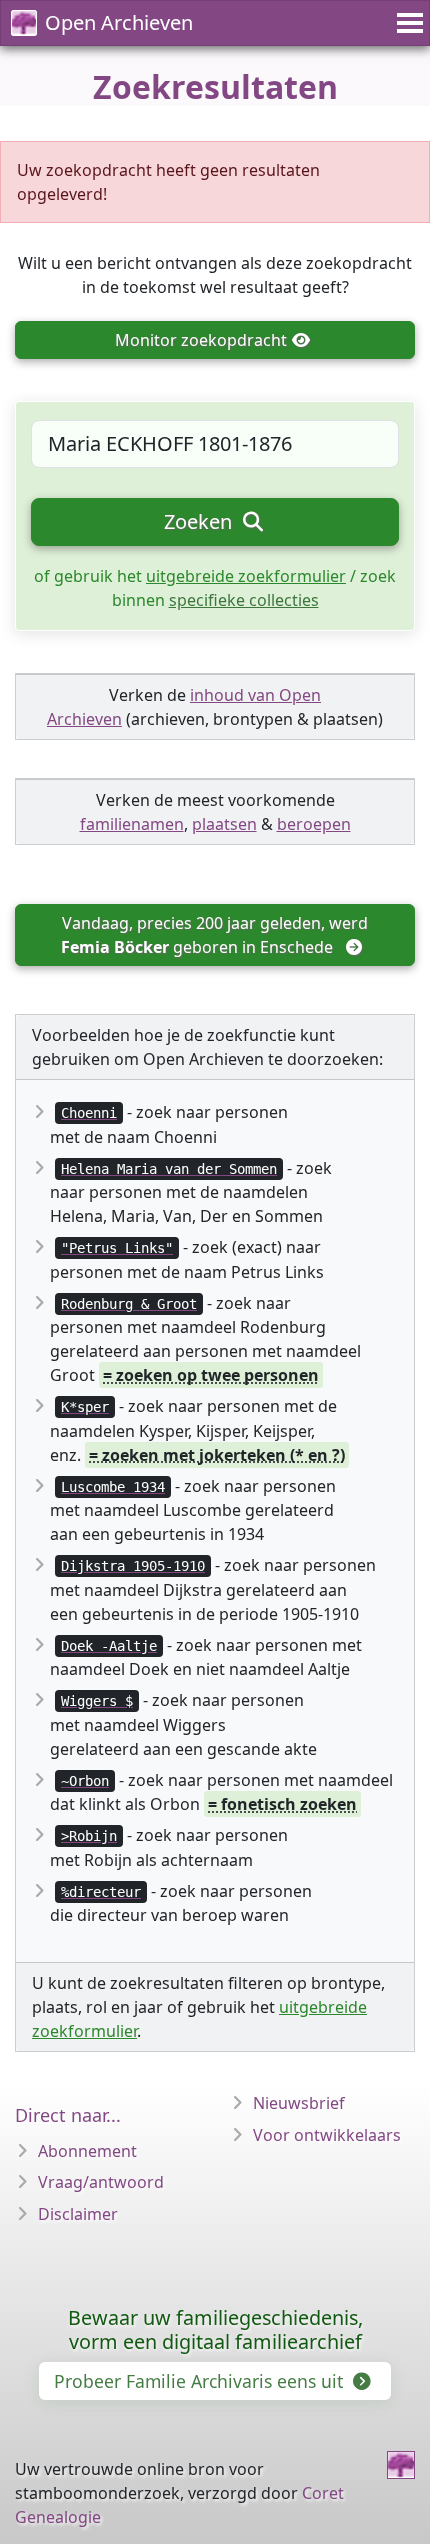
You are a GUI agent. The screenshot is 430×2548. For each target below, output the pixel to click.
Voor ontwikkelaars (327, 2135)
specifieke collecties (244, 600)
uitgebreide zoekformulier (246, 576)
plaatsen (224, 824)
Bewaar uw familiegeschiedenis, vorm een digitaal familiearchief (215, 2329)
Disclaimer (78, 2214)
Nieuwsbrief (299, 2103)
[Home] (401, 2465)
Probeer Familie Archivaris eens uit (201, 2381)
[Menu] (407, 23)
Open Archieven (119, 22)
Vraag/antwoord (101, 2182)
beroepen (314, 824)
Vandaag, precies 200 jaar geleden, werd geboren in (216, 935)
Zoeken (200, 521)
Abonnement (87, 2151)
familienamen (132, 824)
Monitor (201, 340)
